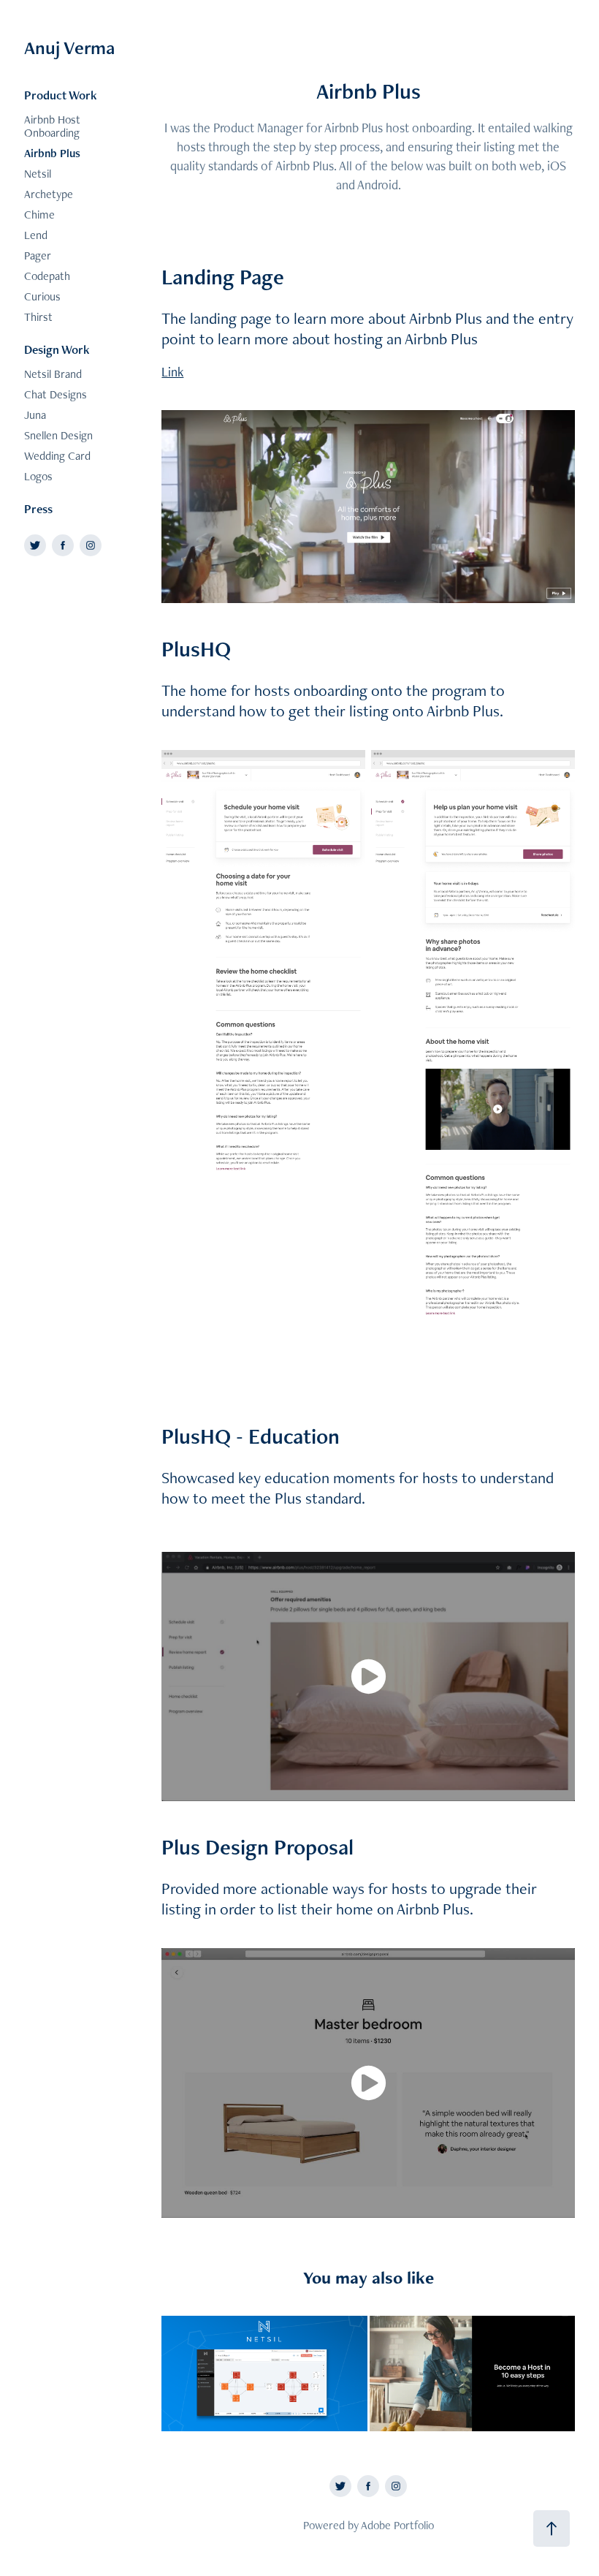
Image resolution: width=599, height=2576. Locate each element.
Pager (38, 255)
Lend (36, 235)
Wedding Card (57, 456)
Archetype (49, 194)
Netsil (38, 174)
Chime (39, 215)
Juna (35, 415)
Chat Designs (56, 394)
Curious (42, 296)
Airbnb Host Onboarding (52, 126)
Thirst (38, 317)
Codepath (47, 276)
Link (172, 372)
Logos (38, 476)
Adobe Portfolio (397, 2525)
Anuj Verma (69, 48)
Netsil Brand (53, 374)
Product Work (61, 95)
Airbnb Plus (52, 153)
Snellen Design (58, 435)
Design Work (57, 349)
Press (38, 509)
